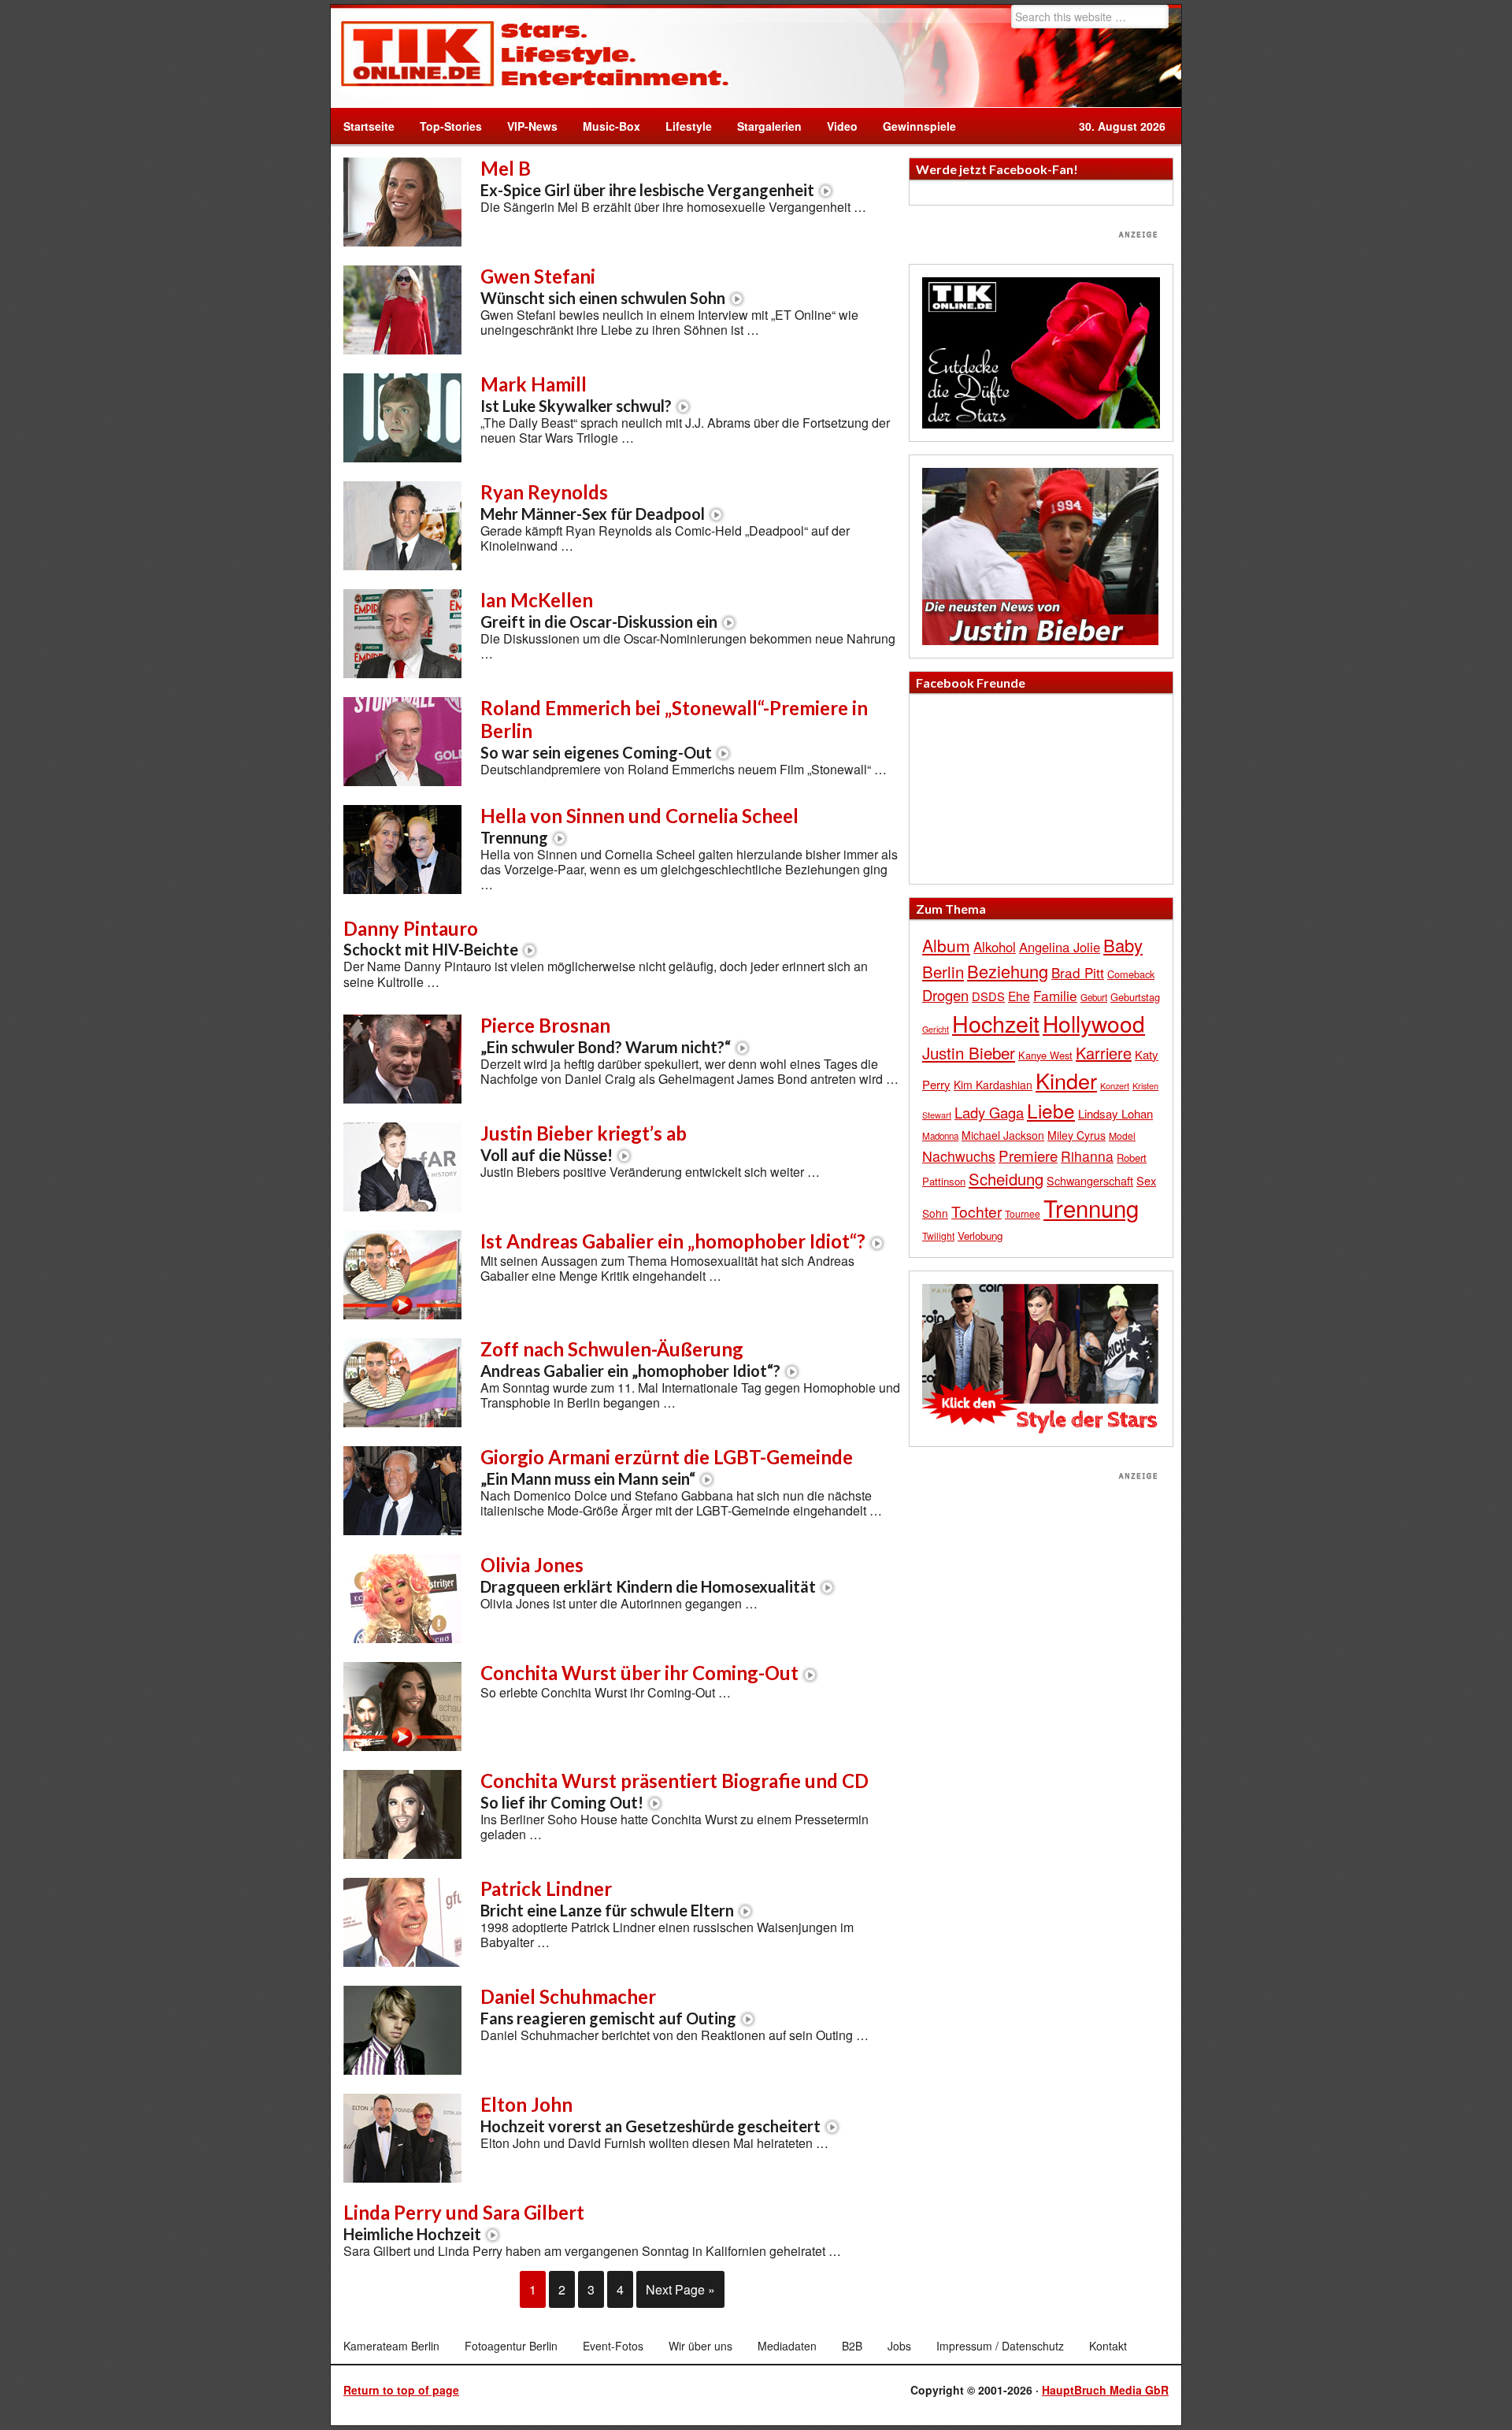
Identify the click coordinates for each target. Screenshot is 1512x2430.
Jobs (899, 2346)
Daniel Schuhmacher (608, 2006)
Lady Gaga (989, 1112)
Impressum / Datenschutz (1000, 2346)
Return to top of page (401, 2390)
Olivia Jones (648, 1575)
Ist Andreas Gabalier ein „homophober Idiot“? (673, 1241)
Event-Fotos (613, 2346)
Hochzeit (996, 1023)
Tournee (1023, 1213)
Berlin (943, 971)
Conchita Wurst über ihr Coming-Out (639, 1673)
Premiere (1028, 1155)
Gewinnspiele (919, 126)
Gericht (936, 1029)
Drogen (945, 995)
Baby (1123, 945)
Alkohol (995, 947)
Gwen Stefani (603, 286)
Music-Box (605, 126)
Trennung (1091, 1208)
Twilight (938, 1235)
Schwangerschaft (1090, 1180)
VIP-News (532, 126)
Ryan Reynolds (593, 502)
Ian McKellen (599, 610)
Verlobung (980, 1235)
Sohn (935, 1213)
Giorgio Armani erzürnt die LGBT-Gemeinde (667, 1467)
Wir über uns (700, 2346)
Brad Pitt (1078, 972)
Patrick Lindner (607, 1898)
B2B (852, 2346)
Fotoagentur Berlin (511, 2346)
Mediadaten (787, 2346)
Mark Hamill (576, 394)
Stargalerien (769, 126)
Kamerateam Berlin (391, 2346)
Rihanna (1087, 1156)
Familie (1055, 995)
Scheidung (1006, 1179)
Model (1122, 1135)
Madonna (940, 1136)
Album (946, 945)
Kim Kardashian (993, 1085)
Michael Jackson (1003, 1135)
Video (836, 126)
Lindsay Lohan (1115, 1113)
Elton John (650, 2114)
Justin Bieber (969, 1052)
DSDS (988, 996)
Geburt (1094, 997)
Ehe (1019, 996)
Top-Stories (451, 126)
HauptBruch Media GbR (1105, 2390)
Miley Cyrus (1077, 1135)
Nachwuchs (959, 1156)
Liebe (1051, 1110)
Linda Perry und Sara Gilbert (464, 2222)
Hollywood (1094, 1023)
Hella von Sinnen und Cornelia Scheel (639, 825)
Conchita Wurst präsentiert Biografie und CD (674, 1790)
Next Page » (680, 2289)
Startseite (369, 126)
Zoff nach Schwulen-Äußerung (630, 1359)
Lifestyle (682, 126)
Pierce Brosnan (606, 1035)
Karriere (1104, 1053)
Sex (1146, 1180)
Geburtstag (1135, 997)
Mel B (647, 178)
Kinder (1066, 1080)
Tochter (976, 1211)
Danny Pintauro (431, 938)
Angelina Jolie (1060, 947)
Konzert (1115, 1085)
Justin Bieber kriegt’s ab (584, 1143)
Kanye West (1045, 1055)
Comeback (1131, 974)
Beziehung (1008, 971)
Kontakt (1108, 2346)
